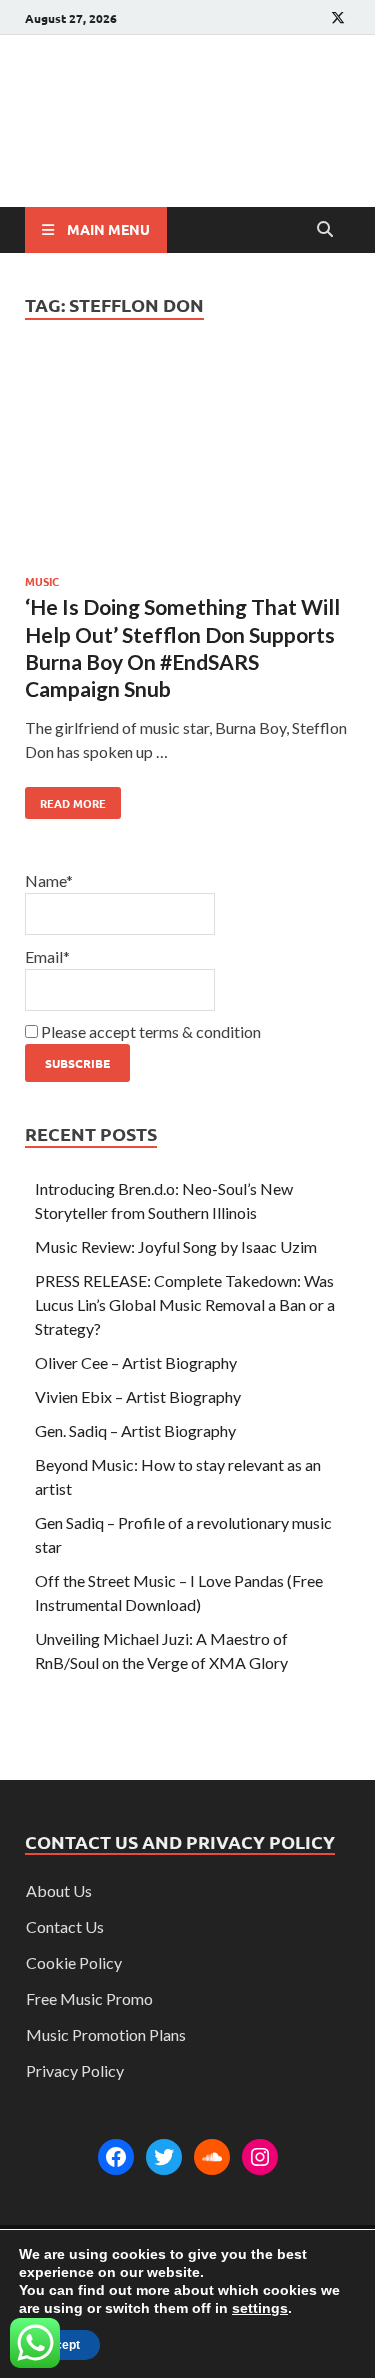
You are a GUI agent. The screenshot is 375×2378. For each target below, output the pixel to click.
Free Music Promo (89, 1998)
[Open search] (325, 230)
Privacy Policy (75, 2070)
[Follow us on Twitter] (338, 17)
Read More (65, 799)
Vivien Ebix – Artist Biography (138, 1396)
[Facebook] (116, 2157)
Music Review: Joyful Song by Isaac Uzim (176, 1246)
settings (260, 2308)
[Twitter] (164, 2157)
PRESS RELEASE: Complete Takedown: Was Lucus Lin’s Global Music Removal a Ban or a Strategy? (185, 1304)
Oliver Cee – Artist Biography (136, 1362)
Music (42, 581)
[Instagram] (260, 2157)
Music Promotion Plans (106, 2034)
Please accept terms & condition (149, 1031)
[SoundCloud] (212, 2157)
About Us (59, 1890)
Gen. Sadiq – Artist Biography (135, 1430)
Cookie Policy (74, 1962)
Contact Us (65, 1926)
